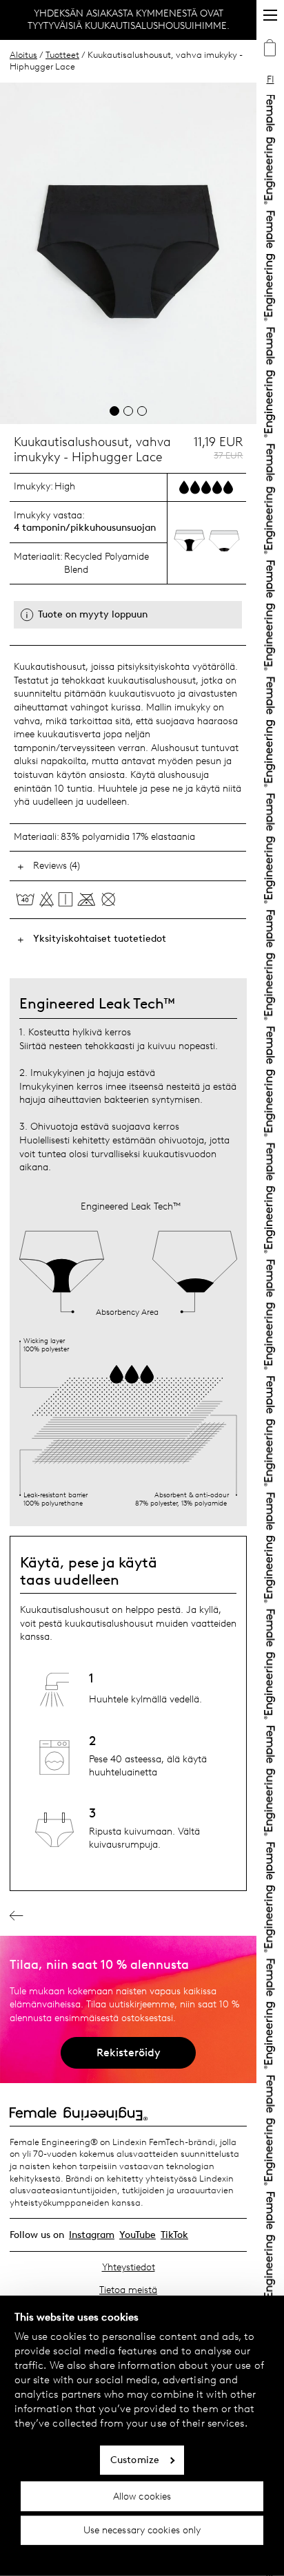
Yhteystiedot (129, 2267)
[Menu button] (270, 15)
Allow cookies (142, 2496)
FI (271, 80)
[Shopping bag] (270, 50)
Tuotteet (62, 55)
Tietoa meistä (128, 2290)
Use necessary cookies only (142, 2530)
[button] (114, 411)
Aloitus (23, 55)
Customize (135, 2460)
